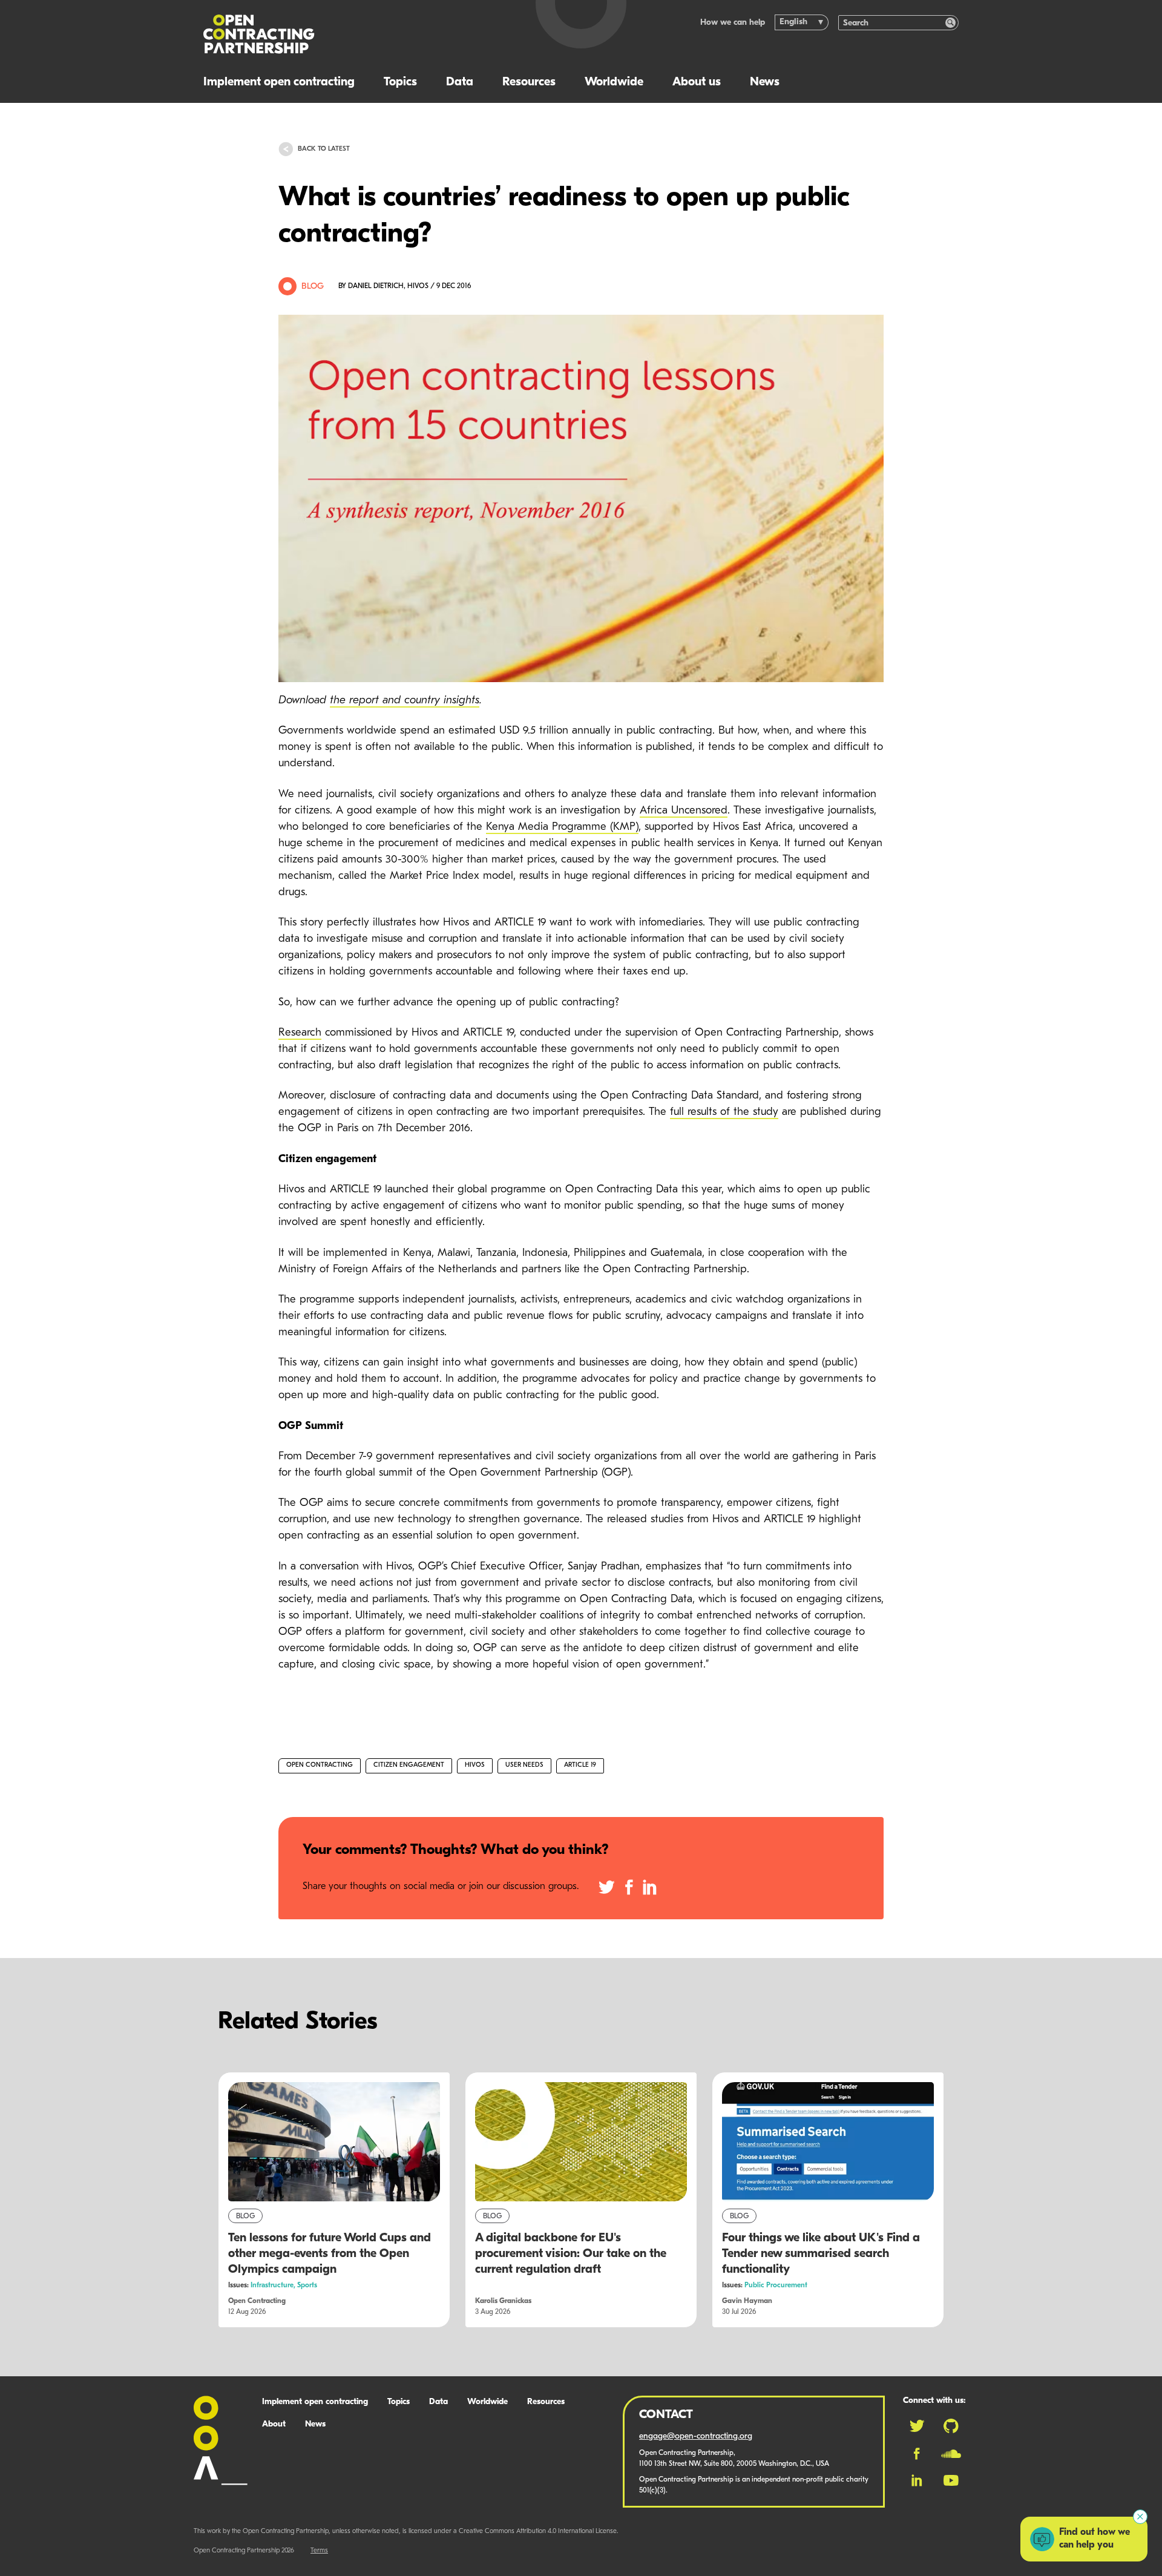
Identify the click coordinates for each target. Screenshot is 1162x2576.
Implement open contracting (279, 82)
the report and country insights (405, 701)
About (274, 2424)
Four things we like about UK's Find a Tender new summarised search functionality (821, 2254)
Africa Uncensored (684, 811)
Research (300, 1033)
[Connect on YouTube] (951, 2480)
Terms (319, 2551)
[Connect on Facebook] (917, 2454)
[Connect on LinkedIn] (917, 2480)
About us (697, 82)
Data (460, 82)
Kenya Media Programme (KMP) (562, 827)
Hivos (475, 1765)
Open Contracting (320, 1765)
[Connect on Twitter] (917, 2426)
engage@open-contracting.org (696, 2436)
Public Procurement (776, 2285)
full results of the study (724, 1112)
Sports (307, 2285)
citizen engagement (409, 1765)
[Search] (950, 23)
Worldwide (614, 82)
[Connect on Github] (951, 2426)
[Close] (1140, 2517)
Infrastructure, (274, 2285)
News (765, 82)
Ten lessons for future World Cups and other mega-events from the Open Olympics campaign (330, 2254)
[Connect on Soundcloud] (951, 2454)
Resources (529, 82)
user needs (524, 1765)
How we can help (733, 23)
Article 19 (580, 1765)
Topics (400, 82)
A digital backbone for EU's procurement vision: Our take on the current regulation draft (571, 2254)
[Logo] (356, 34)
